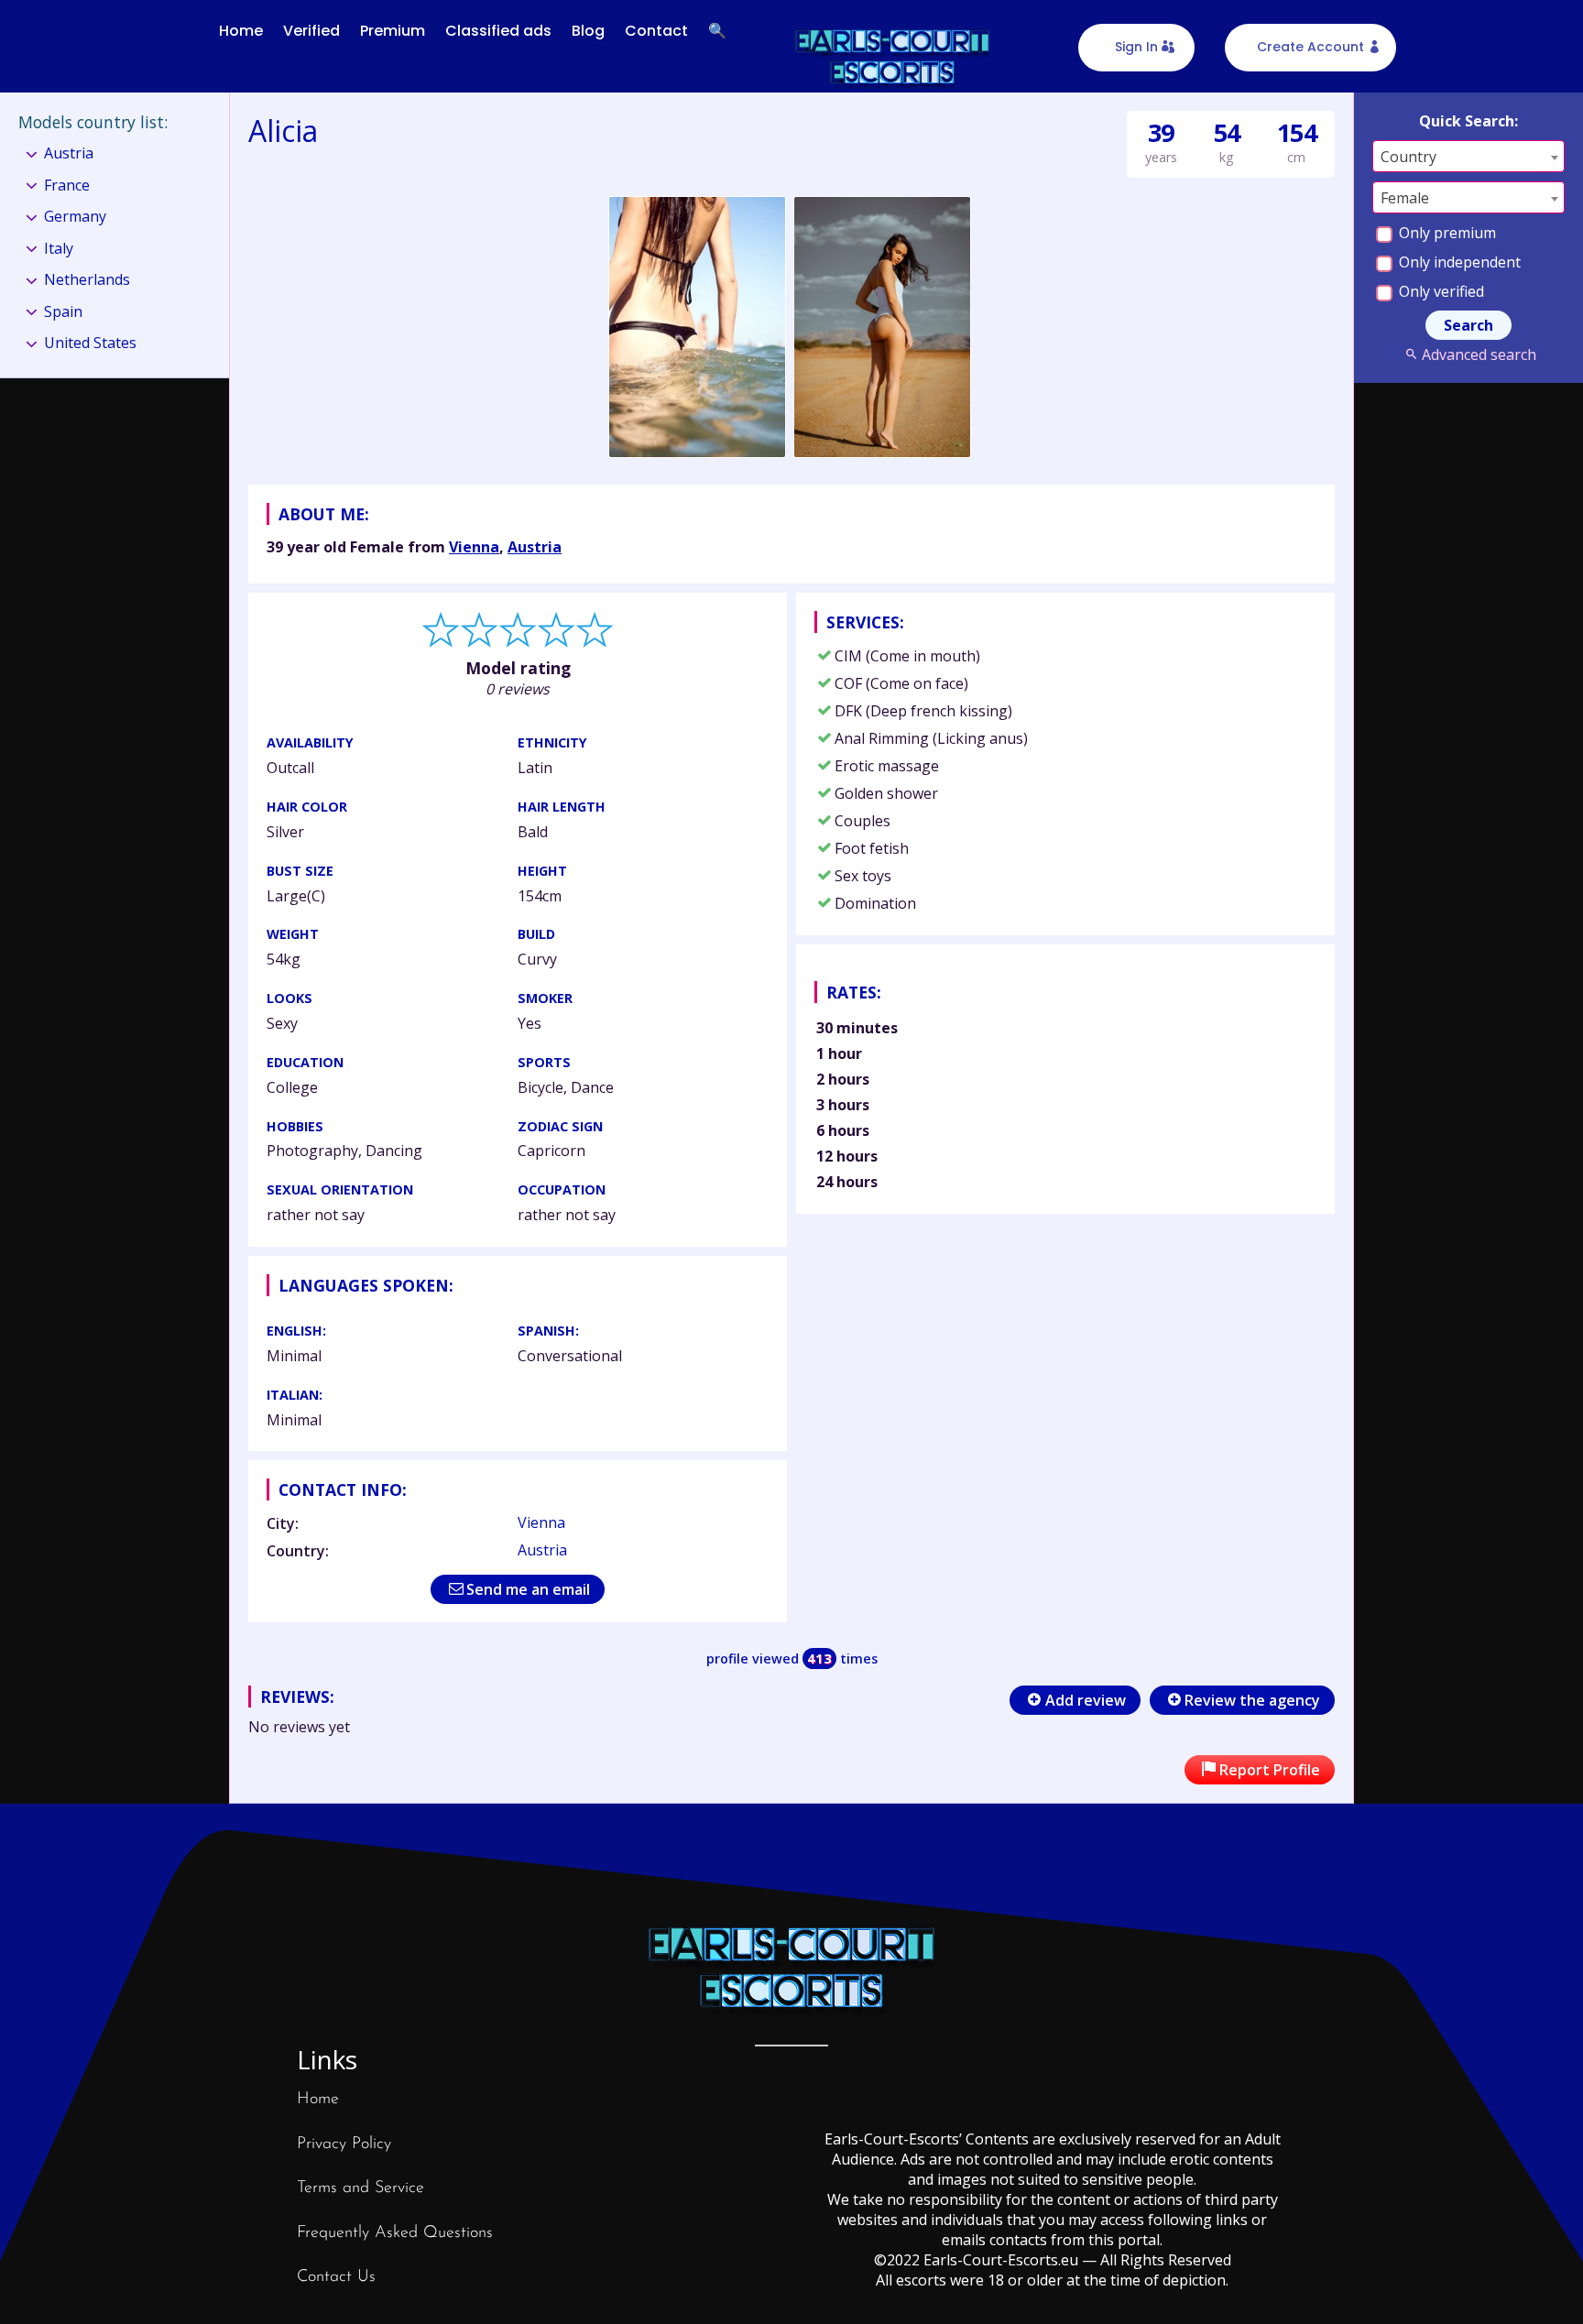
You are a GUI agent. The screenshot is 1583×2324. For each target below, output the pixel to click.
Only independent (1458, 262)
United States (90, 343)
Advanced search (1479, 355)
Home (241, 31)
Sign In (1136, 47)
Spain (63, 311)
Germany (75, 216)
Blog (588, 31)
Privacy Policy (344, 2144)
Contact (656, 31)
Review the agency (1252, 1700)
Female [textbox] (1405, 198)
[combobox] (1468, 156)
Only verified (1440, 291)
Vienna (474, 547)
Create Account (1310, 47)
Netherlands (87, 279)
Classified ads (498, 31)
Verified (311, 31)
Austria (535, 547)
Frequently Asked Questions (395, 2233)
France (67, 185)
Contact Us (336, 2277)
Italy (59, 248)
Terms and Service (360, 2188)
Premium (393, 31)
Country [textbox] (1408, 157)
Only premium (1446, 233)
